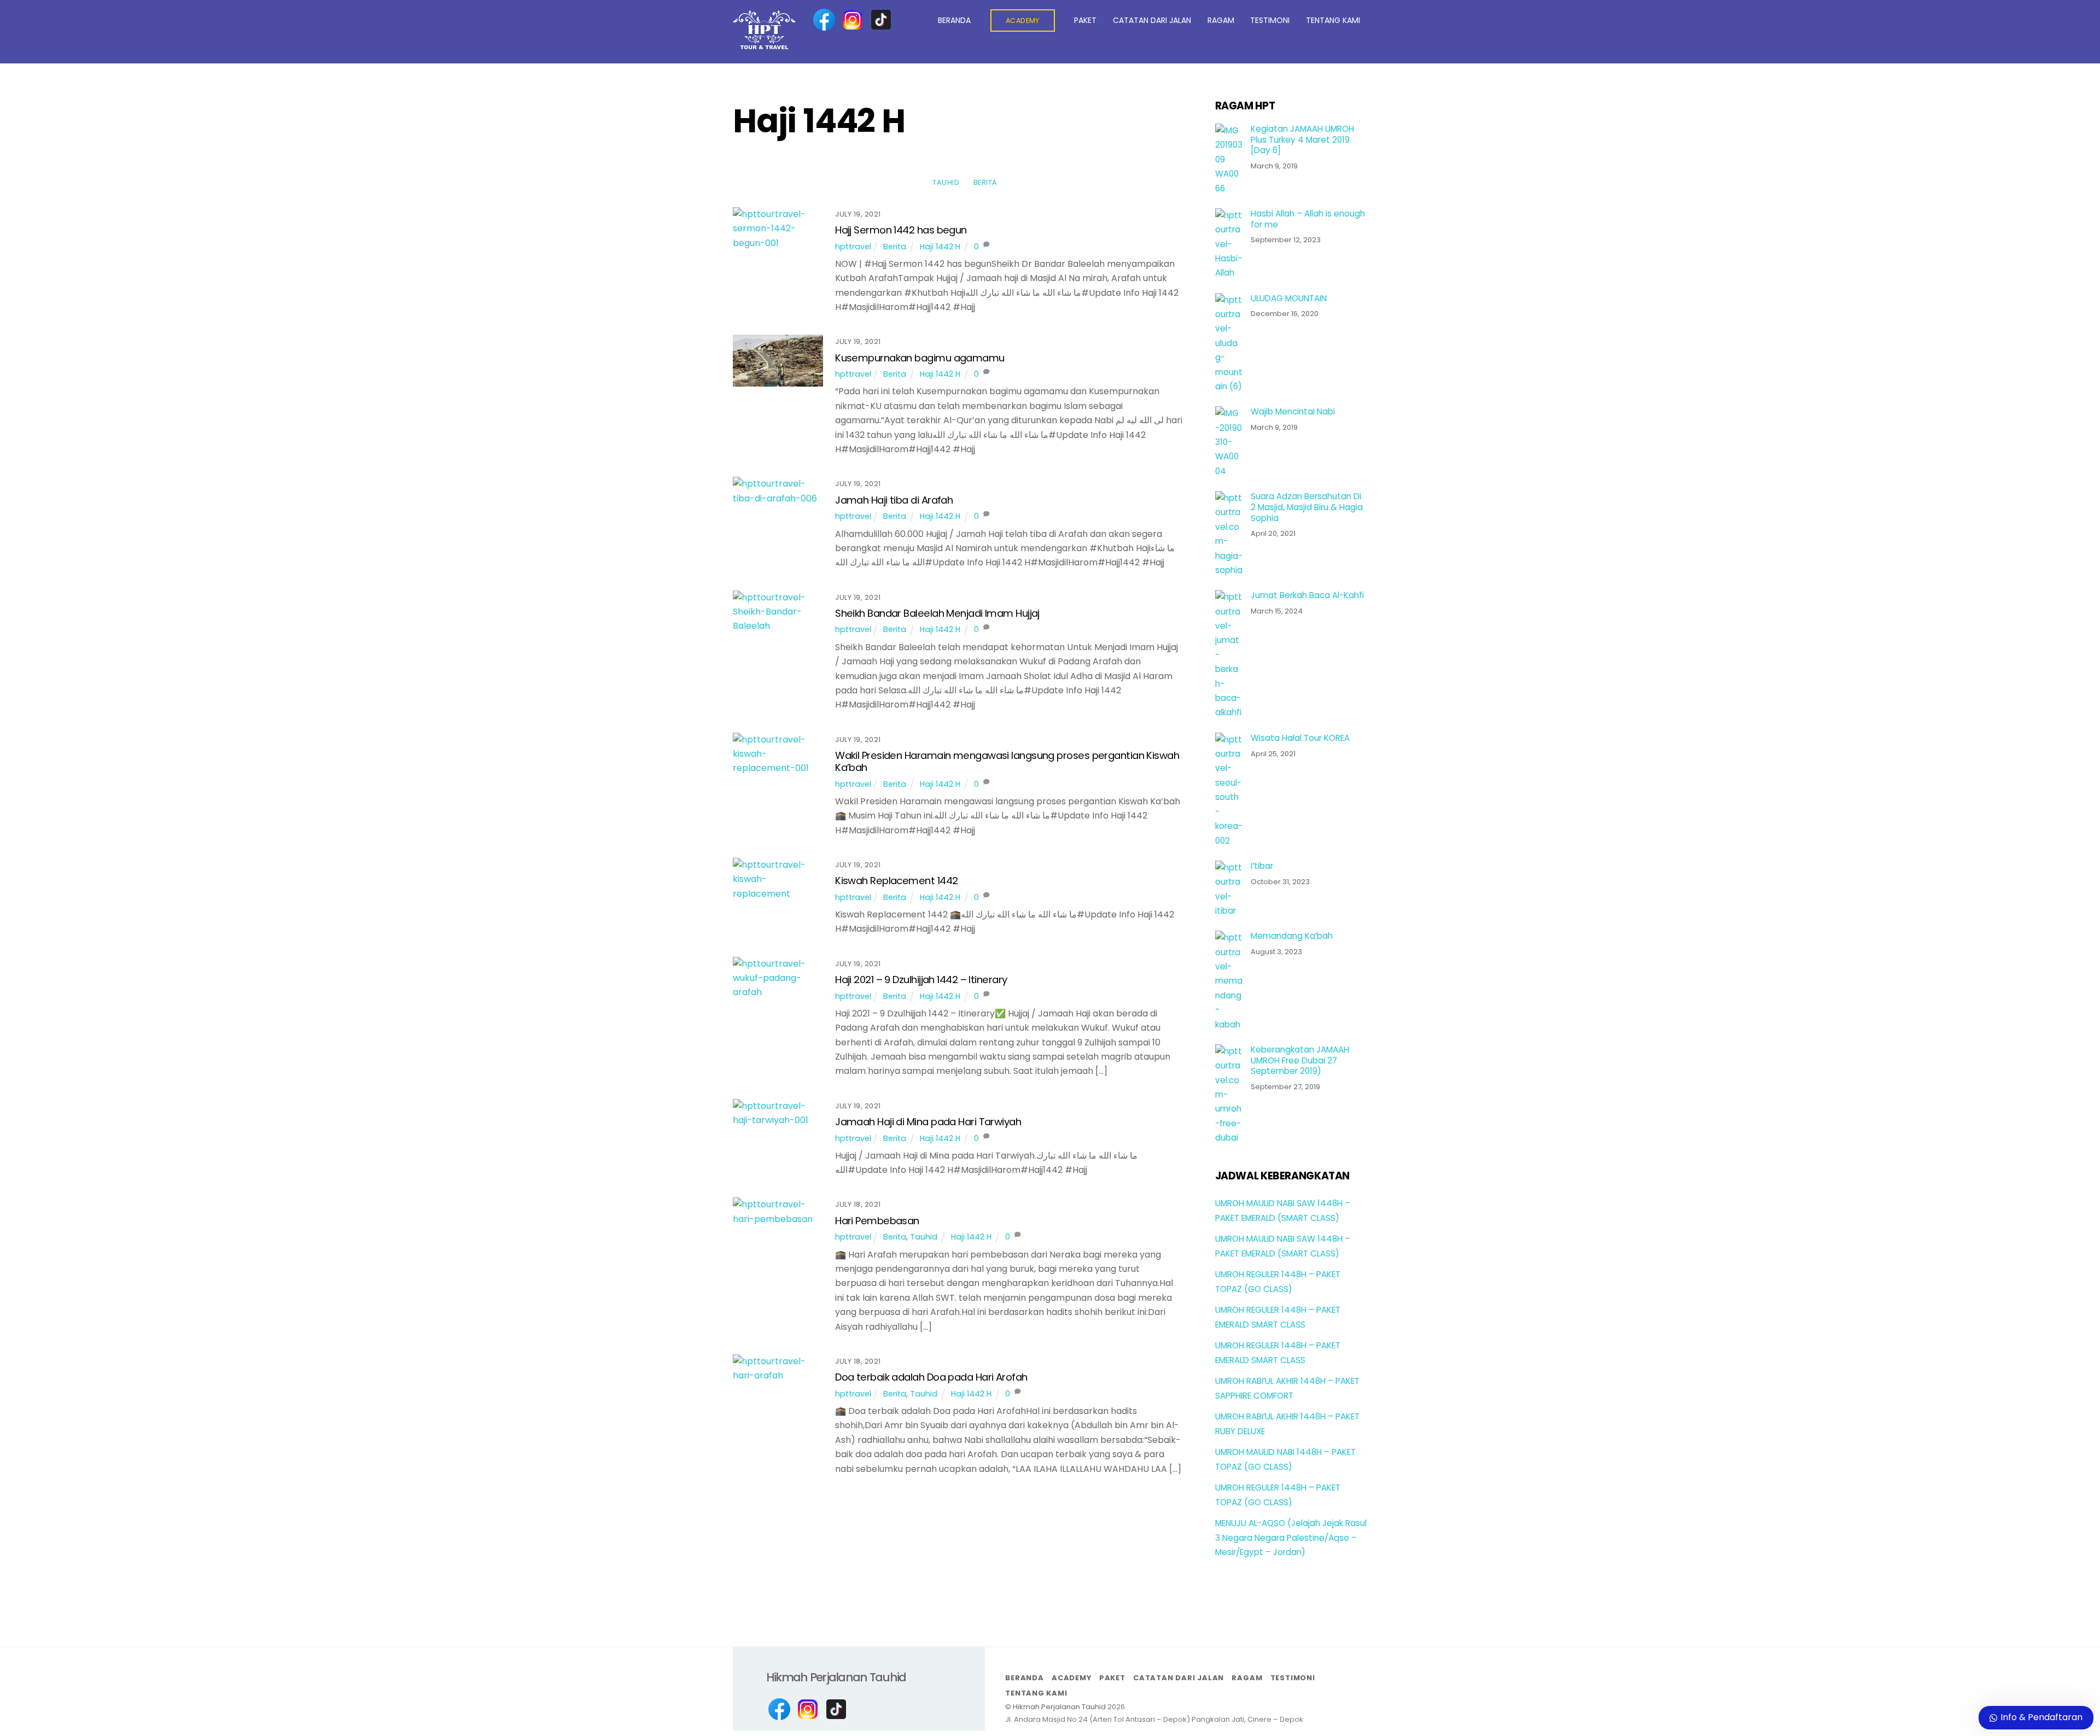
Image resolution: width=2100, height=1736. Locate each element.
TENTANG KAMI (1333, 20)
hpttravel (853, 247)
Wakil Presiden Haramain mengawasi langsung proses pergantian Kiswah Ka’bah (1007, 761)
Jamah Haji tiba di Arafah (894, 500)
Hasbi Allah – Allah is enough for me (1308, 219)
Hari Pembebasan (877, 1221)
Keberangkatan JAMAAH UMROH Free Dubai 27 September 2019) (1300, 1060)
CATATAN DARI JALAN (1152, 20)
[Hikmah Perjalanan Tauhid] (764, 45)
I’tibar (1262, 866)
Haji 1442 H (940, 247)
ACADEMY (1023, 21)
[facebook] (824, 20)
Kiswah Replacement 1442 (896, 881)
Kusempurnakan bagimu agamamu (920, 358)
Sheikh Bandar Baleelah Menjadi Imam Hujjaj (937, 613)
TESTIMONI (1270, 20)
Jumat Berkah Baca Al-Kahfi (1307, 595)
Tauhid (946, 182)
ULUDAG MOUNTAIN (1289, 299)
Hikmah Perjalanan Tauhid (1059, 1707)
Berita (985, 182)
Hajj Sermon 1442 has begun (901, 230)
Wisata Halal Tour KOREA (1300, 738)
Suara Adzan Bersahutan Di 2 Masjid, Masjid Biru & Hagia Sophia (1307, 507)
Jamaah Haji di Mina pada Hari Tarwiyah (928, 1122)
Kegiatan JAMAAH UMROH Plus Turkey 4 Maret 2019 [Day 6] (1302, 140)
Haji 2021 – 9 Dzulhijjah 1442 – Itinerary (921, 980)
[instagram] (853, 20)
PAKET (1085, 20)
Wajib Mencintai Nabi (1293, 412)
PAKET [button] (1112, 1678)
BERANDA (954, 20)
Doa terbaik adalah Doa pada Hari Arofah (931, 1377)
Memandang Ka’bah (1292, 936)
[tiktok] (881, 20)
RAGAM (1221, 20)
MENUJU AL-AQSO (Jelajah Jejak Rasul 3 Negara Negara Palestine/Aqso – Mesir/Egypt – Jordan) (1291, 1538)
